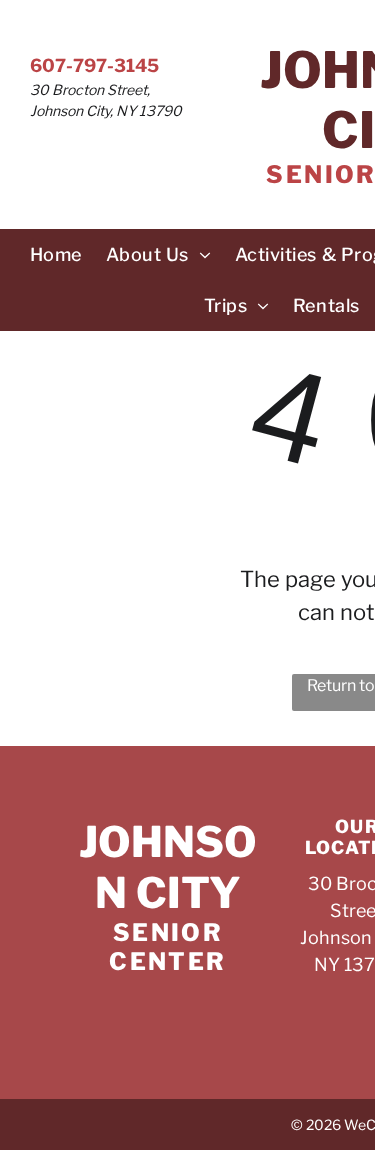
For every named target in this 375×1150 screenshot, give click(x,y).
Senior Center (167, 947)
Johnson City (168, 867)
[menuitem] (56, 254)
